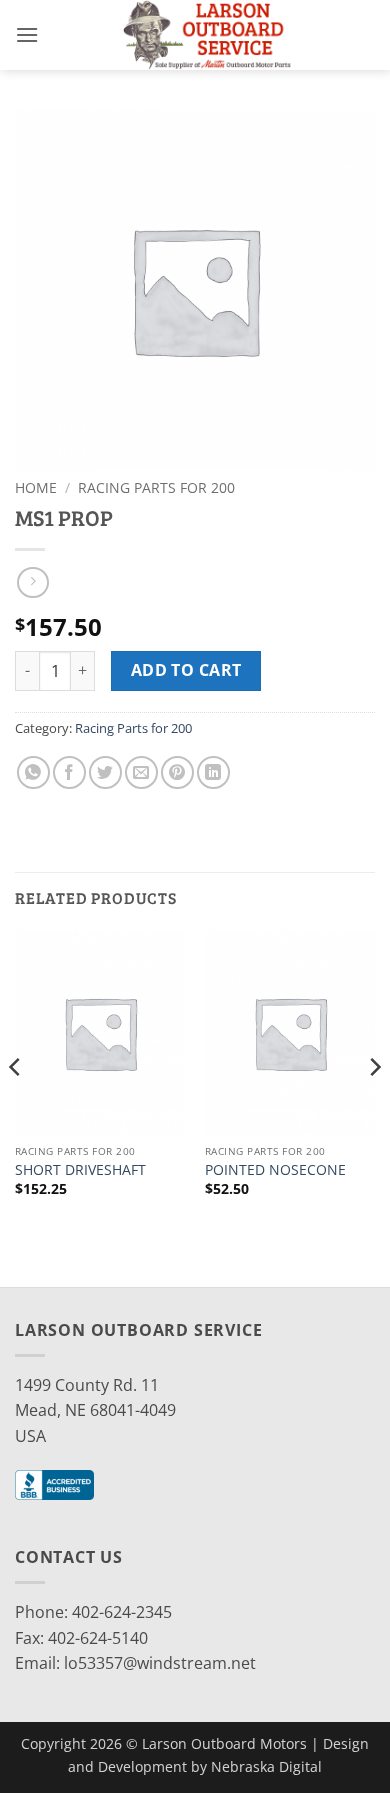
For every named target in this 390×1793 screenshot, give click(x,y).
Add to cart (186, 670)
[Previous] (16, 1107)
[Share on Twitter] (105, 772)
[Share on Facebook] (69, 772)
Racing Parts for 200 (156, 487)
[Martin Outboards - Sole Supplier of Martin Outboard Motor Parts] (207, 35)
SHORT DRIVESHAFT (80, 1170)
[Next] (374, 1107)
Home (36, 487)
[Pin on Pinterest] (177, 772)
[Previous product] (32, 582)
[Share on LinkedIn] (213, 772)
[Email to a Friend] (141, 772)
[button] (27, 34)
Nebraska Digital (266, 1766)
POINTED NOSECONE (275, 1170)
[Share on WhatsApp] (33, 772)
